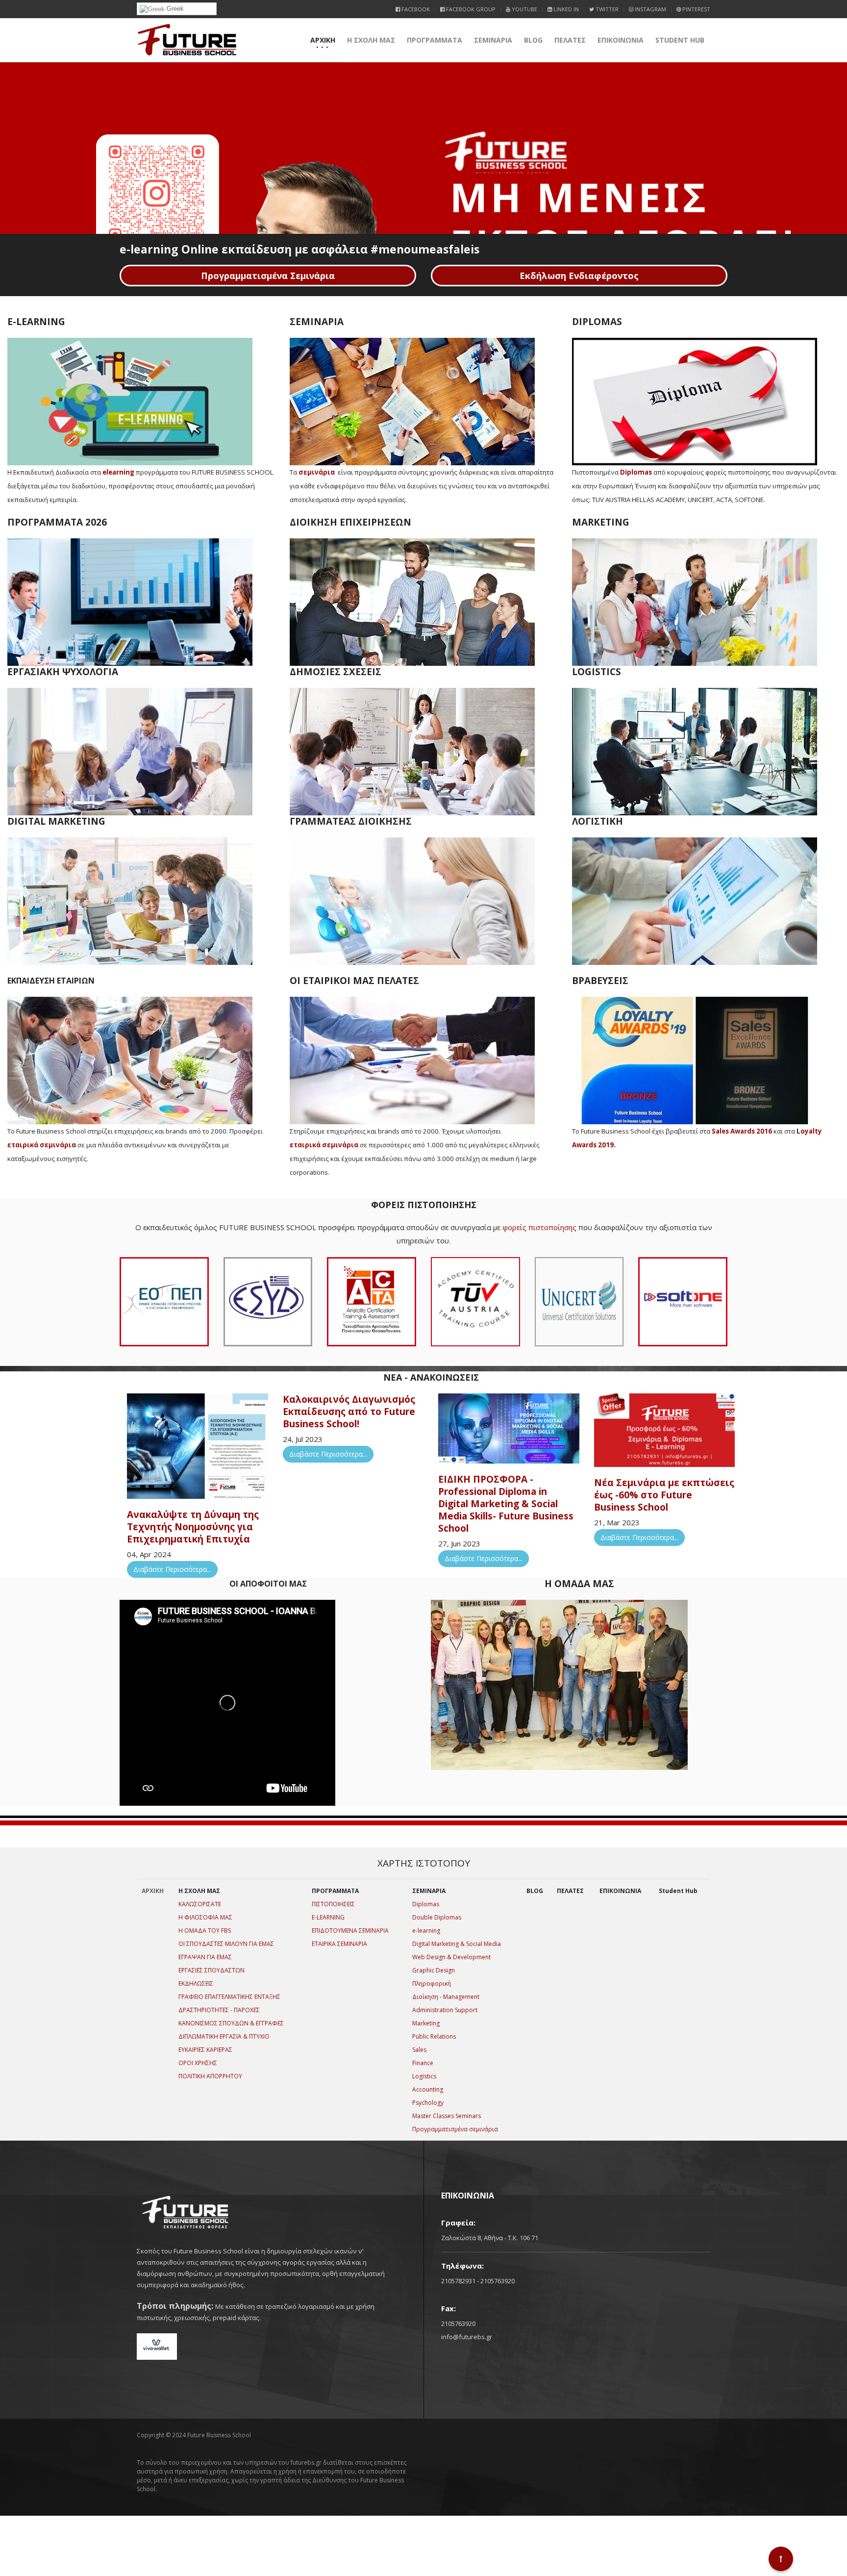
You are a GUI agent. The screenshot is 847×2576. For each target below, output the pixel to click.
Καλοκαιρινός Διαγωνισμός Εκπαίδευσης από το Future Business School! (349, 1412)
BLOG (533, 40)
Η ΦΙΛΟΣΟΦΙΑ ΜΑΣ (205, 1917)
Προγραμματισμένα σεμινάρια (455, 2129)
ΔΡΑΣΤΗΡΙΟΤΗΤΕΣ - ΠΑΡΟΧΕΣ (219, 2010)
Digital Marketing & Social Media (457, 1944)
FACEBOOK (415, 9)
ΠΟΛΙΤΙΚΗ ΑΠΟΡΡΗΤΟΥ (210, 2076)
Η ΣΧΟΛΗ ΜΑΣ (371, 40)
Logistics (424, 2076)
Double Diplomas (437, 1917)
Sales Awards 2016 (742, 1131)
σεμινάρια (317, 472)
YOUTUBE (524, 9)
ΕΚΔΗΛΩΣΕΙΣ (196, 1983)
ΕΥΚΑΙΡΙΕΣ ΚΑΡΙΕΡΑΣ (205, 2050)
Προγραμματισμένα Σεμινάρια (268, 276)
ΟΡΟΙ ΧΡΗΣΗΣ (198, 2063)
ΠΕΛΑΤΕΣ (570, 40)
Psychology (428, 2103)
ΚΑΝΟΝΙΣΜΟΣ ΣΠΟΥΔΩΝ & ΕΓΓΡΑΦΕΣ (231, 2023)
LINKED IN (565, 9)
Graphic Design (434, 1970)
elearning (118, 472)
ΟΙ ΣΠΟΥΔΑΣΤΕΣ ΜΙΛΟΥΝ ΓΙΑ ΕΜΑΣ (226, 1944)
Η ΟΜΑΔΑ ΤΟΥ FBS (205, 1931)
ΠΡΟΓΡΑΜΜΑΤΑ (435, 40)
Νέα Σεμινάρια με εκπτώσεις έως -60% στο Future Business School (664, 1495)
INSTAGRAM (650, 9)
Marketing (426, 2023)
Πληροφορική (432, 1983)
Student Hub (680, 40)
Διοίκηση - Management (446, 1997)
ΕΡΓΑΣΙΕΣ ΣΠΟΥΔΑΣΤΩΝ (212, 1970)
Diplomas (636, 472)
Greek (174, 9)
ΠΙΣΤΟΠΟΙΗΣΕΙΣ (333, 1904)
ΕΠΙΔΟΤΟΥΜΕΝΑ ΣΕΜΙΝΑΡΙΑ (350, 1931)
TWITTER (606, 9)
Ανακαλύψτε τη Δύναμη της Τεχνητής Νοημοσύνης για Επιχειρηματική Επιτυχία (193, 1527)
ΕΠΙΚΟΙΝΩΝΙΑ (621, 40)
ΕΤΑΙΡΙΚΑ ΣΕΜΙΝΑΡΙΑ (339, 1944)
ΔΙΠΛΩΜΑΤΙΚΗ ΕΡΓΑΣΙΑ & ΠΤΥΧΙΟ (224, 2036)
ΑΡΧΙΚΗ (323, 40)
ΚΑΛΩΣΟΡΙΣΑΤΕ (200, 1904)
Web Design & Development (451, 1957)
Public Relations (434, 2036)
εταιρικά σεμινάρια (42, 1145)
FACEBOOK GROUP (470, 9)
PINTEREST (696, 9)
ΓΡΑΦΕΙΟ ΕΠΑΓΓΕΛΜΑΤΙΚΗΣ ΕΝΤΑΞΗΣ (229, 1997)
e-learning (426, 1931)
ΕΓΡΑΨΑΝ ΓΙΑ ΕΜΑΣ (205, 1957)
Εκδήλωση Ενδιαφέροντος (579, 276)
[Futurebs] (187, 40)
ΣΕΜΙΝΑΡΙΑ (493, 40)
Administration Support (445, 2010)
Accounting (428, 2089)
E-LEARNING (328, 1917)
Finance (423, 2063)
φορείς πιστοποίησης (539, 1227)
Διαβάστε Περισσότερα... (172, 1569)
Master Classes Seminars (447, 2116)
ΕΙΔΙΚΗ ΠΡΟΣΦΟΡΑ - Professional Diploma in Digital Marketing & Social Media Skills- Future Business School (506, 1504)
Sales (419, 2050)
